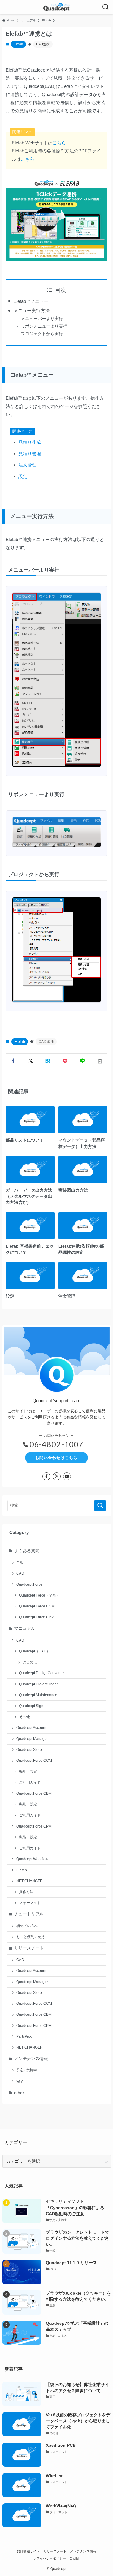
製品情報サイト (28, 2551)
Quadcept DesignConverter (41, 1673)
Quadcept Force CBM (37, 1617)
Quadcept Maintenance (38, 1695)
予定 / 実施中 (27, 2070)
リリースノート (29, 1948)
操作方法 (26, 1892)
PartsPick (24, 2036)
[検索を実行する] (100, 1506)
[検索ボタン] (106, 7)
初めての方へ (27, 1926)
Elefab (18, 44)
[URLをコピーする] (100, 1061)
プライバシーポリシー (49, 2558)
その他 (24, 1717)
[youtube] (67, 1476)
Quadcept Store (29, 1750)
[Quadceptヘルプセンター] (56, 7)
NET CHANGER (30, 1881)
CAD (20, 1573)
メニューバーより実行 (42, 319)
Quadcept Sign (31, 1706)
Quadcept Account (31, 1728)
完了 (20, 2081)
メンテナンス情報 (31, 2059)
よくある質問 (27, 1551)
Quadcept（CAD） (35, 1651)
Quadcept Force (29, 1584)
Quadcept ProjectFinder (38, 1684)
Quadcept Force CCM (37, 1606)
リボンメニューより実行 (44, 326)
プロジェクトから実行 (42, 334)
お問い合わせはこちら (56, 1458)
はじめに (30, 1662)
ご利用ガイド (30, 1783)
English (75, 2558)
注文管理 (27, 465)
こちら (59, 143)
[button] (13, 1061)
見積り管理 (30, 454)
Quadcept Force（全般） (39, 1595)
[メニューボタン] (7, 7)
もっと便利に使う (31, 1937)
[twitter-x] (57, 1476)
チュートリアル (29, 1914)
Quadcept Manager (32, 1739)
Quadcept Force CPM (34, 1826)
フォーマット (30, 1903)
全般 (20, 1562)
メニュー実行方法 (32, 311)
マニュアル (25, 1628)
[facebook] (46, 1476)
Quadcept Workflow (32, 1859)
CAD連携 (43, 44)
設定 (23, 476)
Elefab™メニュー (31, 301)
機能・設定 (28, 1771)
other (19, 2093)
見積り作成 (30, 442)
